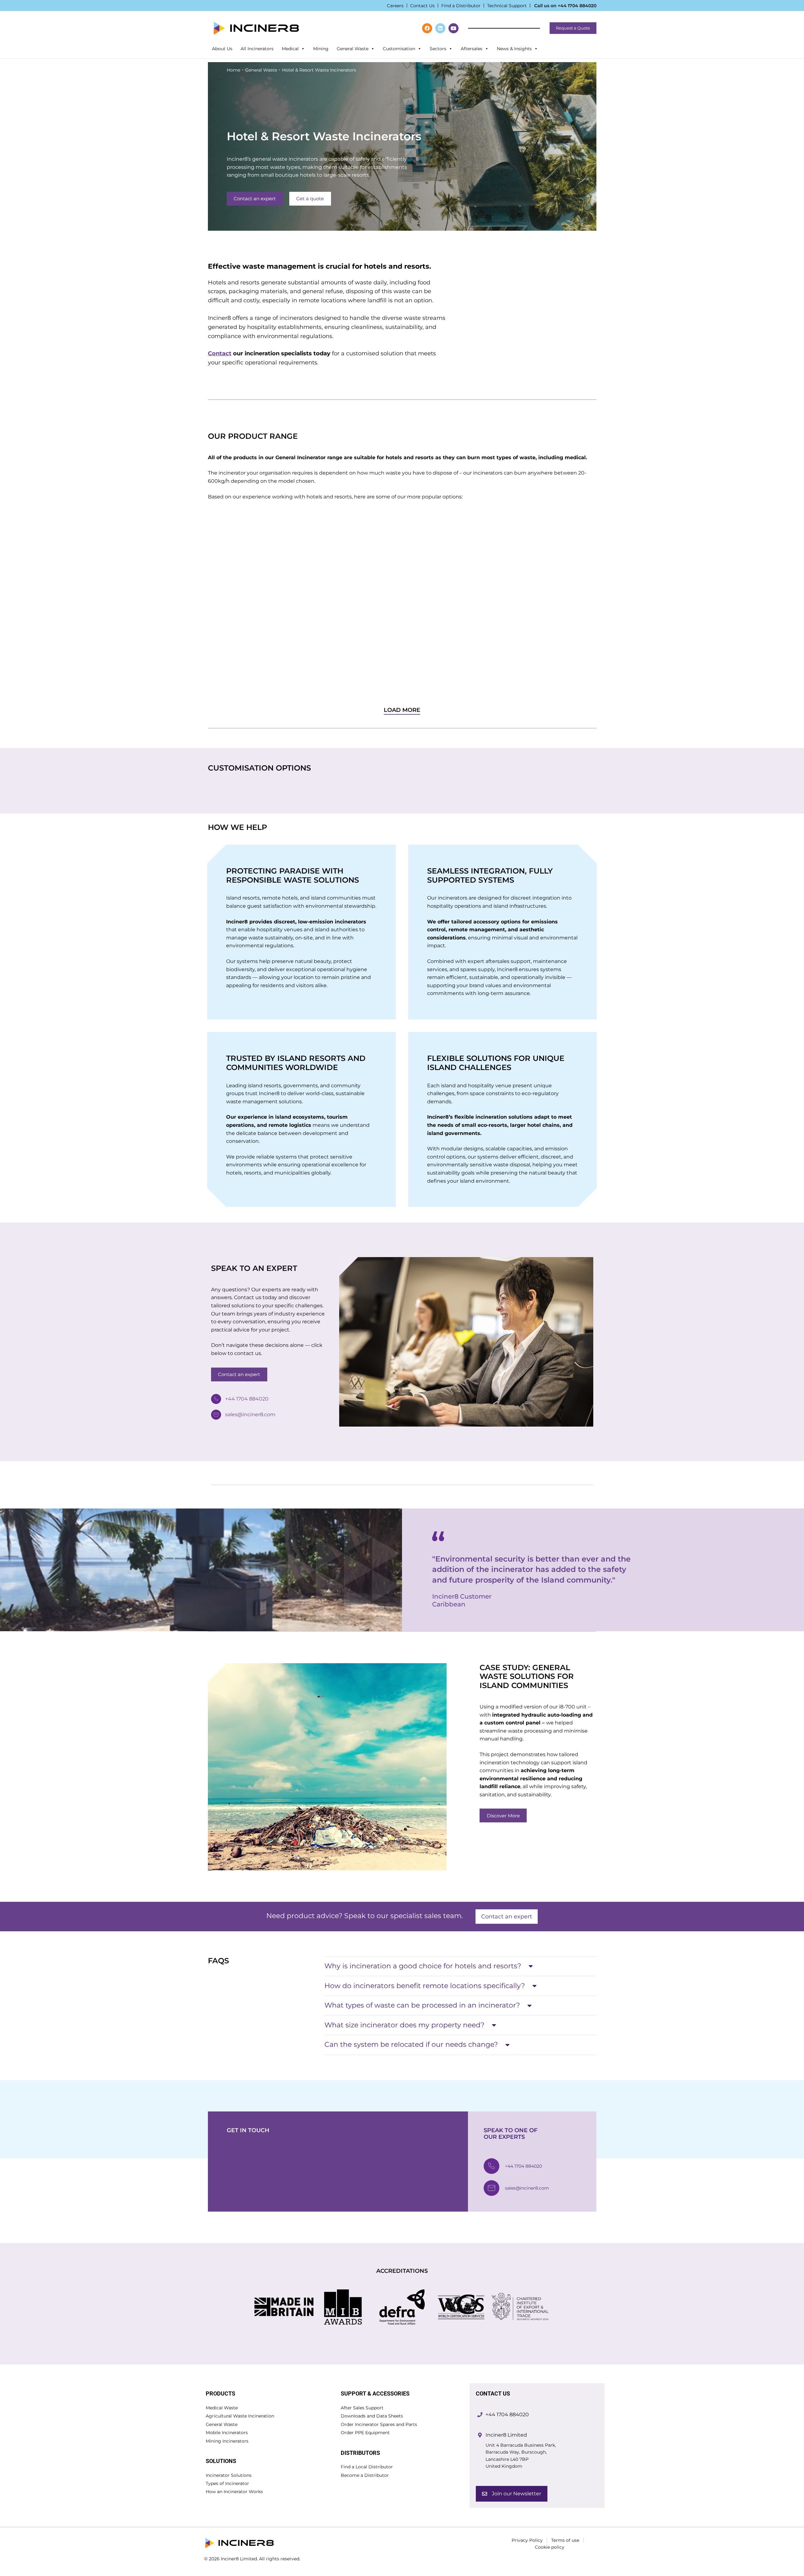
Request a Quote (573, 28)
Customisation (399, 49)
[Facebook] (427, 28)
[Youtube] (454, 28)
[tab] (460, 1966)
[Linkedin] (440, 28)
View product (236, 677)
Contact (220, 353)
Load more (402, 710)
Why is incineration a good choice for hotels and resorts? (423, 1966)
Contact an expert (255, 199)
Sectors (438, 49)
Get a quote (310, 199)
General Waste (353, 49)
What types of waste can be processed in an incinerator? (422, 2005)
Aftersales (472, 49)
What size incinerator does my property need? (404, 2025)
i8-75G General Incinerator (440, 620)
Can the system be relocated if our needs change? (411, 2044)
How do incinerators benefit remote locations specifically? (425, 1986)
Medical (290, 49)
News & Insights (514, 49)
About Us (222, 49)
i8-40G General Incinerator (540, 620)
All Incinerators (257, 49)
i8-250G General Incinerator (241, 620)
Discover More (503, 1816)
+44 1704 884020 (577, 6)
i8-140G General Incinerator (341, 620)
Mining (321, 49)
